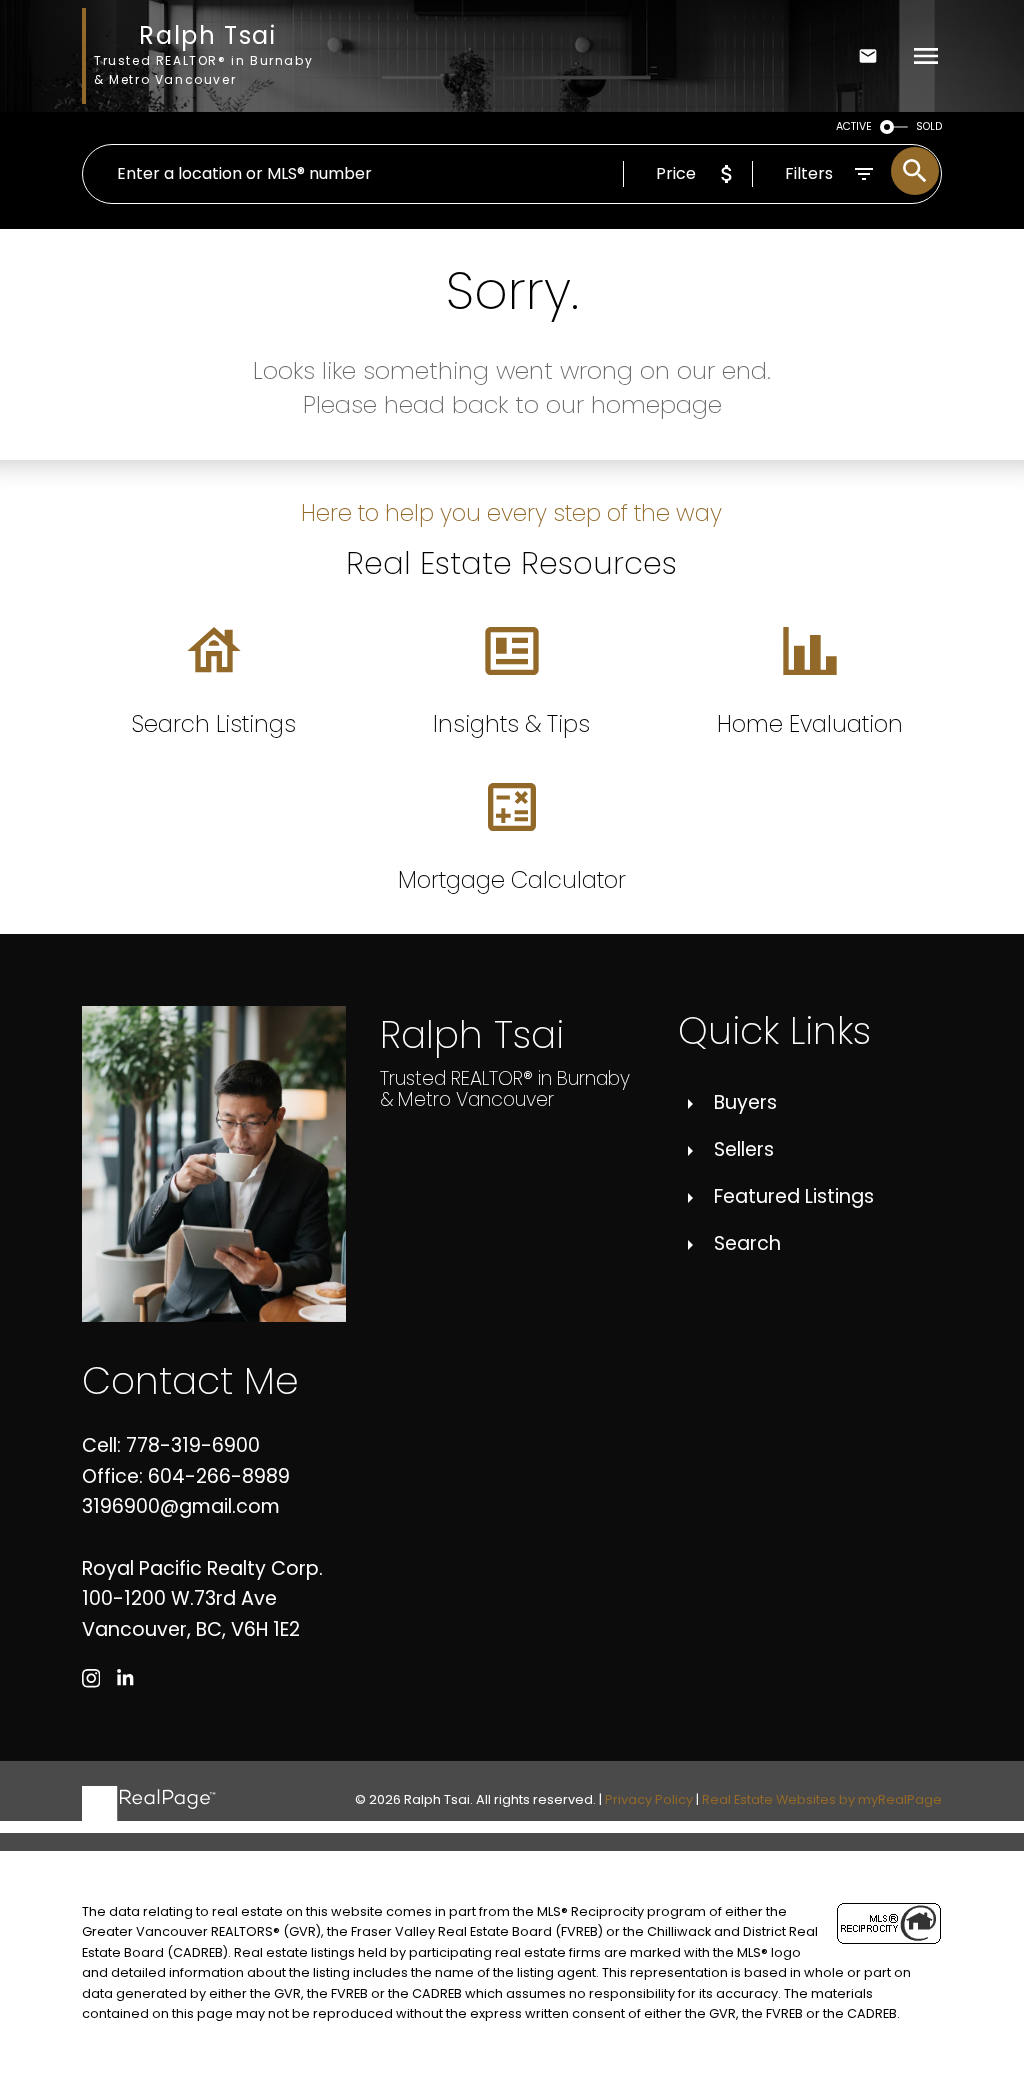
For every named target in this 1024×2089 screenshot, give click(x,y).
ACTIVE (854, 126)
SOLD (929, 126)
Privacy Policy (649, 1799)
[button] (91, 1678)
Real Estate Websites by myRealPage (822, 1799)
